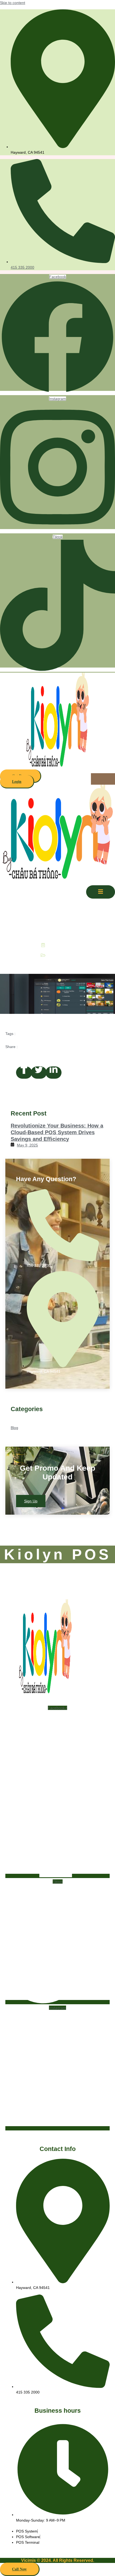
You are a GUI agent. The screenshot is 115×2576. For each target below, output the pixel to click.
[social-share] (24, 1073)
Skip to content (13, 3)
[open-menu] (103, 779)
